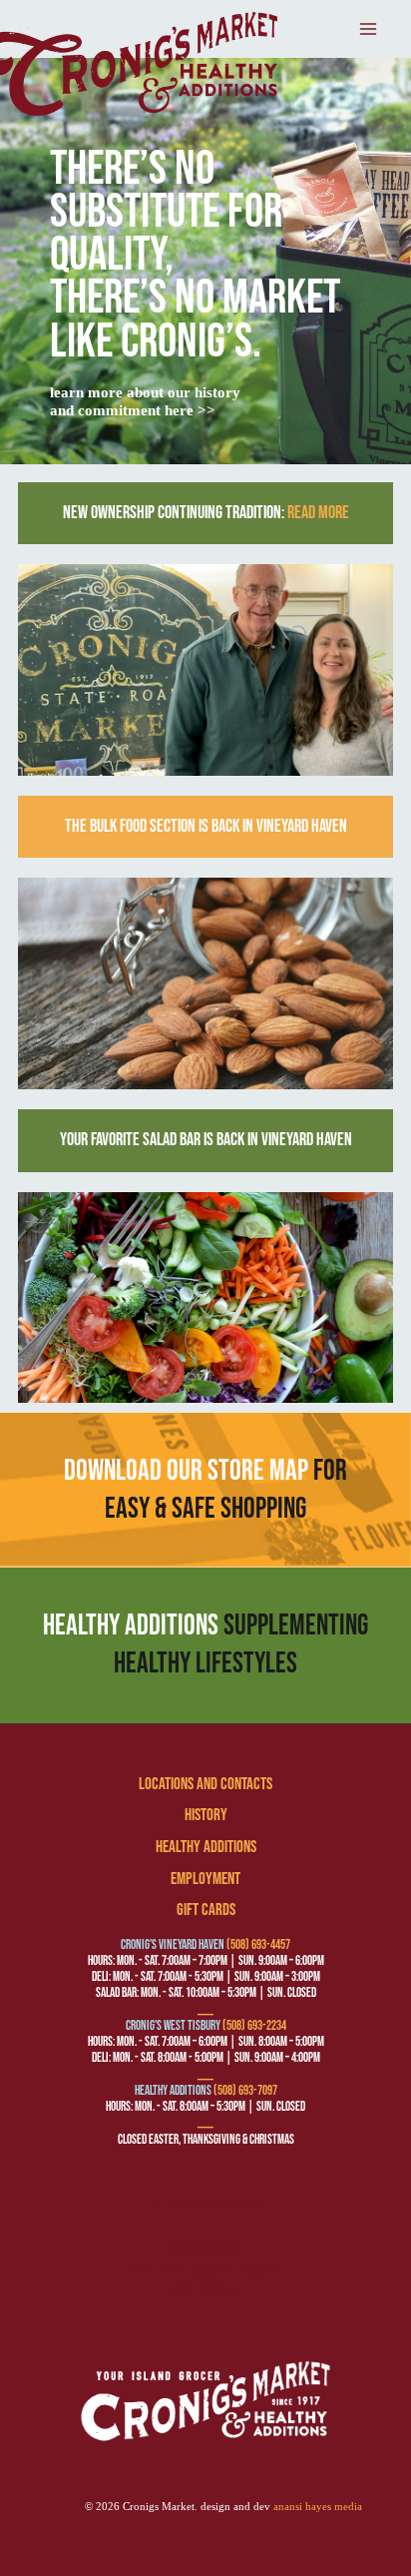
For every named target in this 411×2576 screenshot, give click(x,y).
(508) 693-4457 (258, 1945)
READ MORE (318, 513)
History (206, 1815)
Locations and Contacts (205, 1784)
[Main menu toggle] (369, 29)
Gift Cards (206, 1910)
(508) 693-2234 (254, 2026)
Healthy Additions (206, 1847)
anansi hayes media (318, 2507)
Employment (205, 1879)
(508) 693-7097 (245, 2091)
